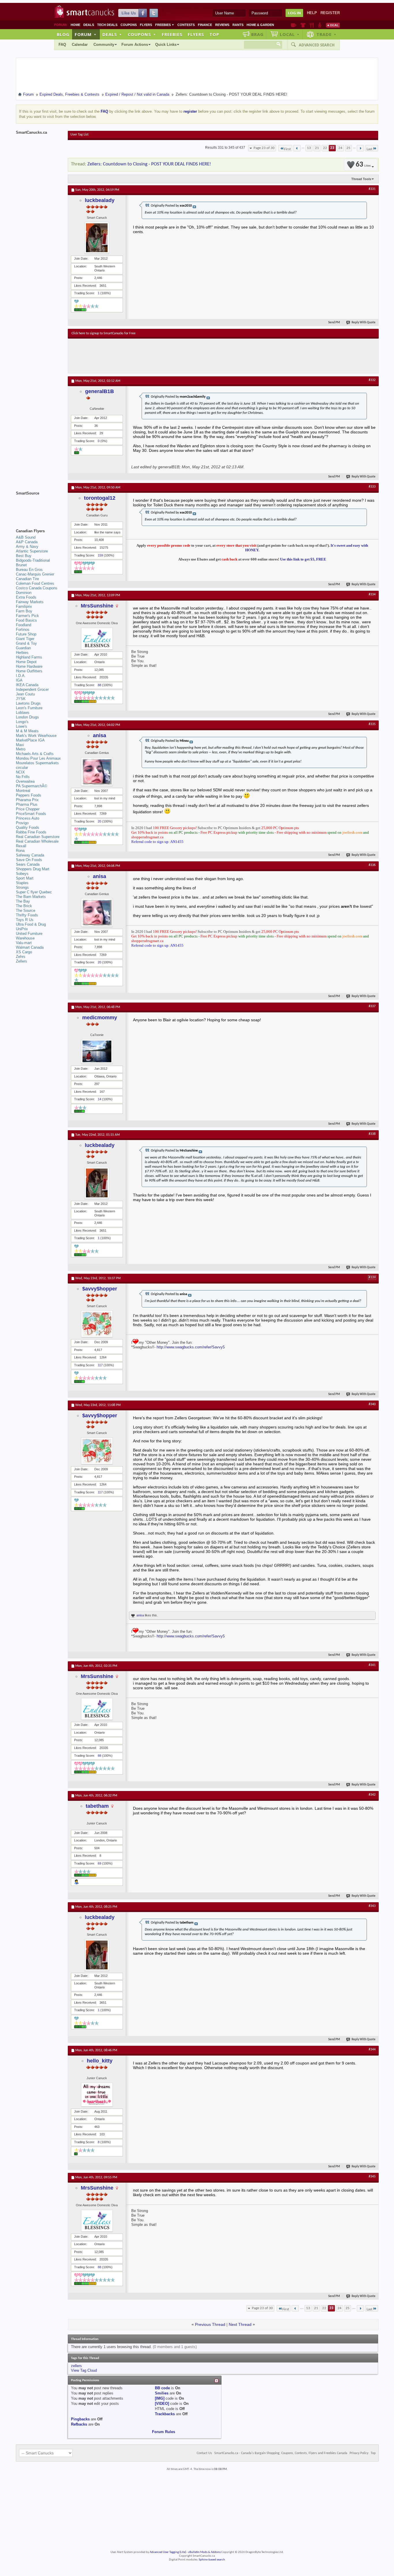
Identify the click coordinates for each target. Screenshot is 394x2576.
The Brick (24, 906)
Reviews (222, 25)
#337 (372, 1006)
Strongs (22, 887)
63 (363, 165)
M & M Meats (27, 731)
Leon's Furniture (29, 708)
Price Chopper (28, 809)
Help (312, 13)
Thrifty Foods (27, 915)
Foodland (24, 625)
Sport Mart (25, 878)
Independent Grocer (32, 689)
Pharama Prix (27, 800)
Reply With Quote (364, 323)
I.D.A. (21, 676)
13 (309, 148)
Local (290, 34)
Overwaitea (25, 781)
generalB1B (100, 391)
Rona (20, 851)
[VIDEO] (162, 2404)
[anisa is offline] (97, 772)
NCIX (20, 772)
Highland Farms (29, 657)
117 (100, 1365)
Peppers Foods (29, 795)
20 (100, 821)
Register (330, 13)
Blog (63, 34)
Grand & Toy (26, 643)
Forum (86, 34)
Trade (327, 34)
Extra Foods (26, 597)
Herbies (22, 653)
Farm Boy (24, 611)
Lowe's (21, 726)
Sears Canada (28, 864)
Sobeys (22, 874)
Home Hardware (29, 666)
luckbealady (100, 200)
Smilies (162, 2393)
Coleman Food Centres (35, 583)
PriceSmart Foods (31, 814)
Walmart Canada (30, 947)
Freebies (165, 25)
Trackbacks (165, 2414)
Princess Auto (28, 818)
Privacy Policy (359, 2453)
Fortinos (23, 630)
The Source (26, 910)
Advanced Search (317, 45)
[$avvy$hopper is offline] (97, 1324)
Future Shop (26, 634)
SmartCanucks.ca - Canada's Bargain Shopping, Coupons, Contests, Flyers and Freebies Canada (281, 2453)
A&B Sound (26, 537)
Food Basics (26, 620)
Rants (238, 25)
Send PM (334, 323)
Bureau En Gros (29, 570)
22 (325, 148)
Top (214, 34)
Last (369, 149)
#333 (372, 487)
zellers (76, 2366)
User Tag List (79, 135)
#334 (372, 595)
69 (100, 1863)
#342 (372, 1795)
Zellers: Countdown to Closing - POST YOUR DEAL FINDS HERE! (149, 164)
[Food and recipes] (312, 25)
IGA (19, 680)
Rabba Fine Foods (31, 832)
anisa (100, 735)
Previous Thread (210, 2324)
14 (100, 1099)
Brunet (21, 565)
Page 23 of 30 (264, 148)
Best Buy (24, 556)
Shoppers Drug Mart (33, 869)
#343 (372, 1906)
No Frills (23, 777)
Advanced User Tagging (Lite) (168, 2552)
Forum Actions (135, 45)
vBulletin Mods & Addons (204, 2552)
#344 (372, 2050)
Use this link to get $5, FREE (303, 559)
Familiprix (24, 606)
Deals (89, 25)
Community (104, 45)
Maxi (20, 745)
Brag (257, 34)
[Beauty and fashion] (303, 25)
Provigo (22, 823)
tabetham (97, 1806)
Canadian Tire (27, 579)
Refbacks (79, 2424)
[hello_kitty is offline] (97, 2095)
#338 (372, 1134)
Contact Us (204, 2453)
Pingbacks (80, 2419)
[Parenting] (320, 25)
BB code (162, 2388)
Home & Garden (260, 25)
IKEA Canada (27, 685)
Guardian (23, 648)
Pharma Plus (27, 804)
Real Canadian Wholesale (37, 841)
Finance (205, 25)
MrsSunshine (97, 606)
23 (332, 148)
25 (348, 148)
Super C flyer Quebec (34, 892)
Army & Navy (27, 547)
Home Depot (26, 662)
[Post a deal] (333, 25)
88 (100, 685)
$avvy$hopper (100, 1289)
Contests (186, 25)
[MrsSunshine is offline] (97, 639)
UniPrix (22, 929)
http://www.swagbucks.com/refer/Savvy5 (191, 1347)
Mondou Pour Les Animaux (38, 758)
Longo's (22, 722)
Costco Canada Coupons (37, 588)
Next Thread (240, 2324)
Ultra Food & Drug (31, 924)
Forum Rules (164, 2432)
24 (340, 148)
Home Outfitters (29, 671)
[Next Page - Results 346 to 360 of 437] (360, 148)
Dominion (24, 593)
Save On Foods (29, 860)
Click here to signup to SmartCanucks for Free (104, 333)
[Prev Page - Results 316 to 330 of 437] (297, 148)
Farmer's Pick (27, 616)
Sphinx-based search (212, 2560)
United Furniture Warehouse (29, 936)
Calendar (80, 45)
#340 (372, 1404)
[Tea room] (293, 25)
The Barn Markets (31, 897)
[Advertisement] (177, 356)
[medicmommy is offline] (97, 1051)
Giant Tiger (25, 639)
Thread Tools (361, 179)
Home (75, 25)
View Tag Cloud (84, 2370)
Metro (21, 749)
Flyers (146, 25)
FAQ (62, 45)
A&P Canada (27, 542)
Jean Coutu (25, 694)
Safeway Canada (30, 855)
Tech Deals (107, 25)
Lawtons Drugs (28, 703)
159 (100, 555)
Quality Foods (28, 827)
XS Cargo (24, 952)
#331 (372, 189)
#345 (372, 2177)
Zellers (21, 961)
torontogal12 (100, 498)
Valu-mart (24, 943)
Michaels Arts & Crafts (35, 754)
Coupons (129, 25)
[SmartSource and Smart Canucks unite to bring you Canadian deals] (39, 506)
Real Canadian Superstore (38, 837)
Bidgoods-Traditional (33, 560)
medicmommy (100, 1018)
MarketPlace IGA (30, 740)
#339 (372, 1277)
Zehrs (21, 957)
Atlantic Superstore (32, 551)
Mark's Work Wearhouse (36, 736)
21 (317, 148)
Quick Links (166, 45)
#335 (372, 724)
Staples (22, 883)
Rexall (21, 846)
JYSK (21, 699)
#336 (372, 865)
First (287, 149)
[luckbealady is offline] (97, 238)
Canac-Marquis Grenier (35, 574)
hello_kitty (100, 2061)
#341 (372, 1665)
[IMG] (160, 2398)
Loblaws (23, 713)
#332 (372, 380)
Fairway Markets (30, 602)
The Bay (23, 901)
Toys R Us (25, 920)
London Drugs (27, 717)
